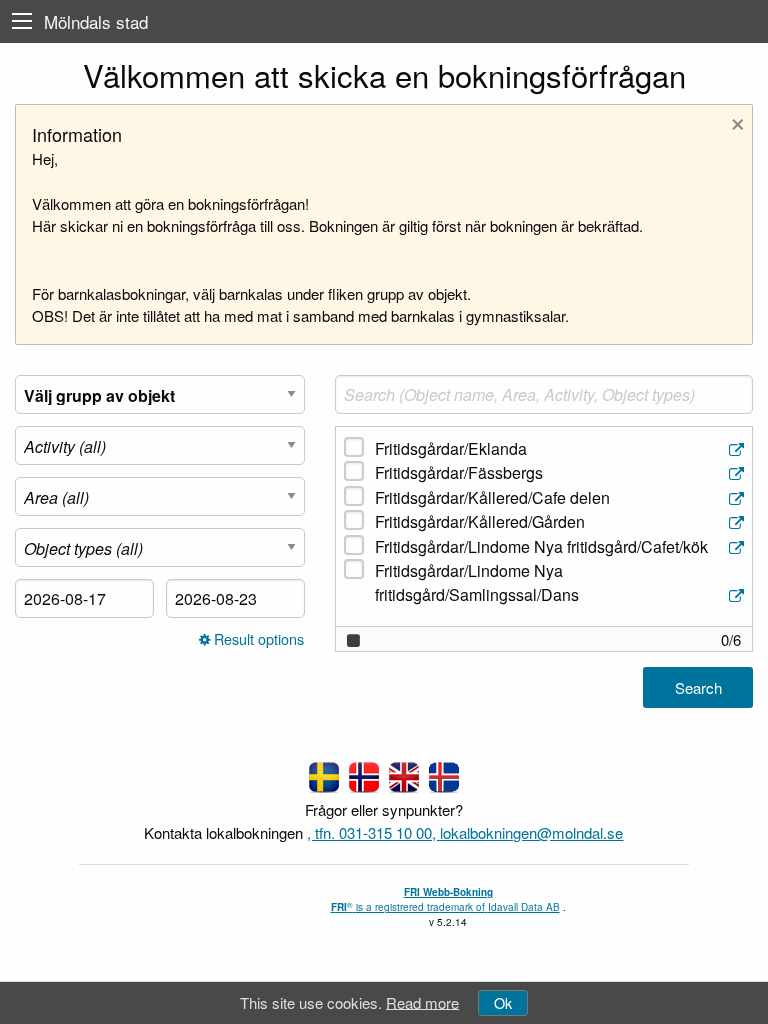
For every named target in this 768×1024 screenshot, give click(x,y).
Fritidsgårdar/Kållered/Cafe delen (492, 497)
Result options (257, 639)
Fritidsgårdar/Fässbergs (459, 472)
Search (698, 687)
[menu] (22, 21)
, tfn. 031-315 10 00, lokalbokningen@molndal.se (465, 832)
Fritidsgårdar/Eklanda (451, 448)
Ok (503, 1002)
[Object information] (738, 449)
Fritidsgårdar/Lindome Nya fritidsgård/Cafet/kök (541, 546)
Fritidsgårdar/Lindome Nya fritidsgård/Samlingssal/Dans (477, 582)
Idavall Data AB (524, 907)
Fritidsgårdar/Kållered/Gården (480, 521)
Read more (422, 1001)
